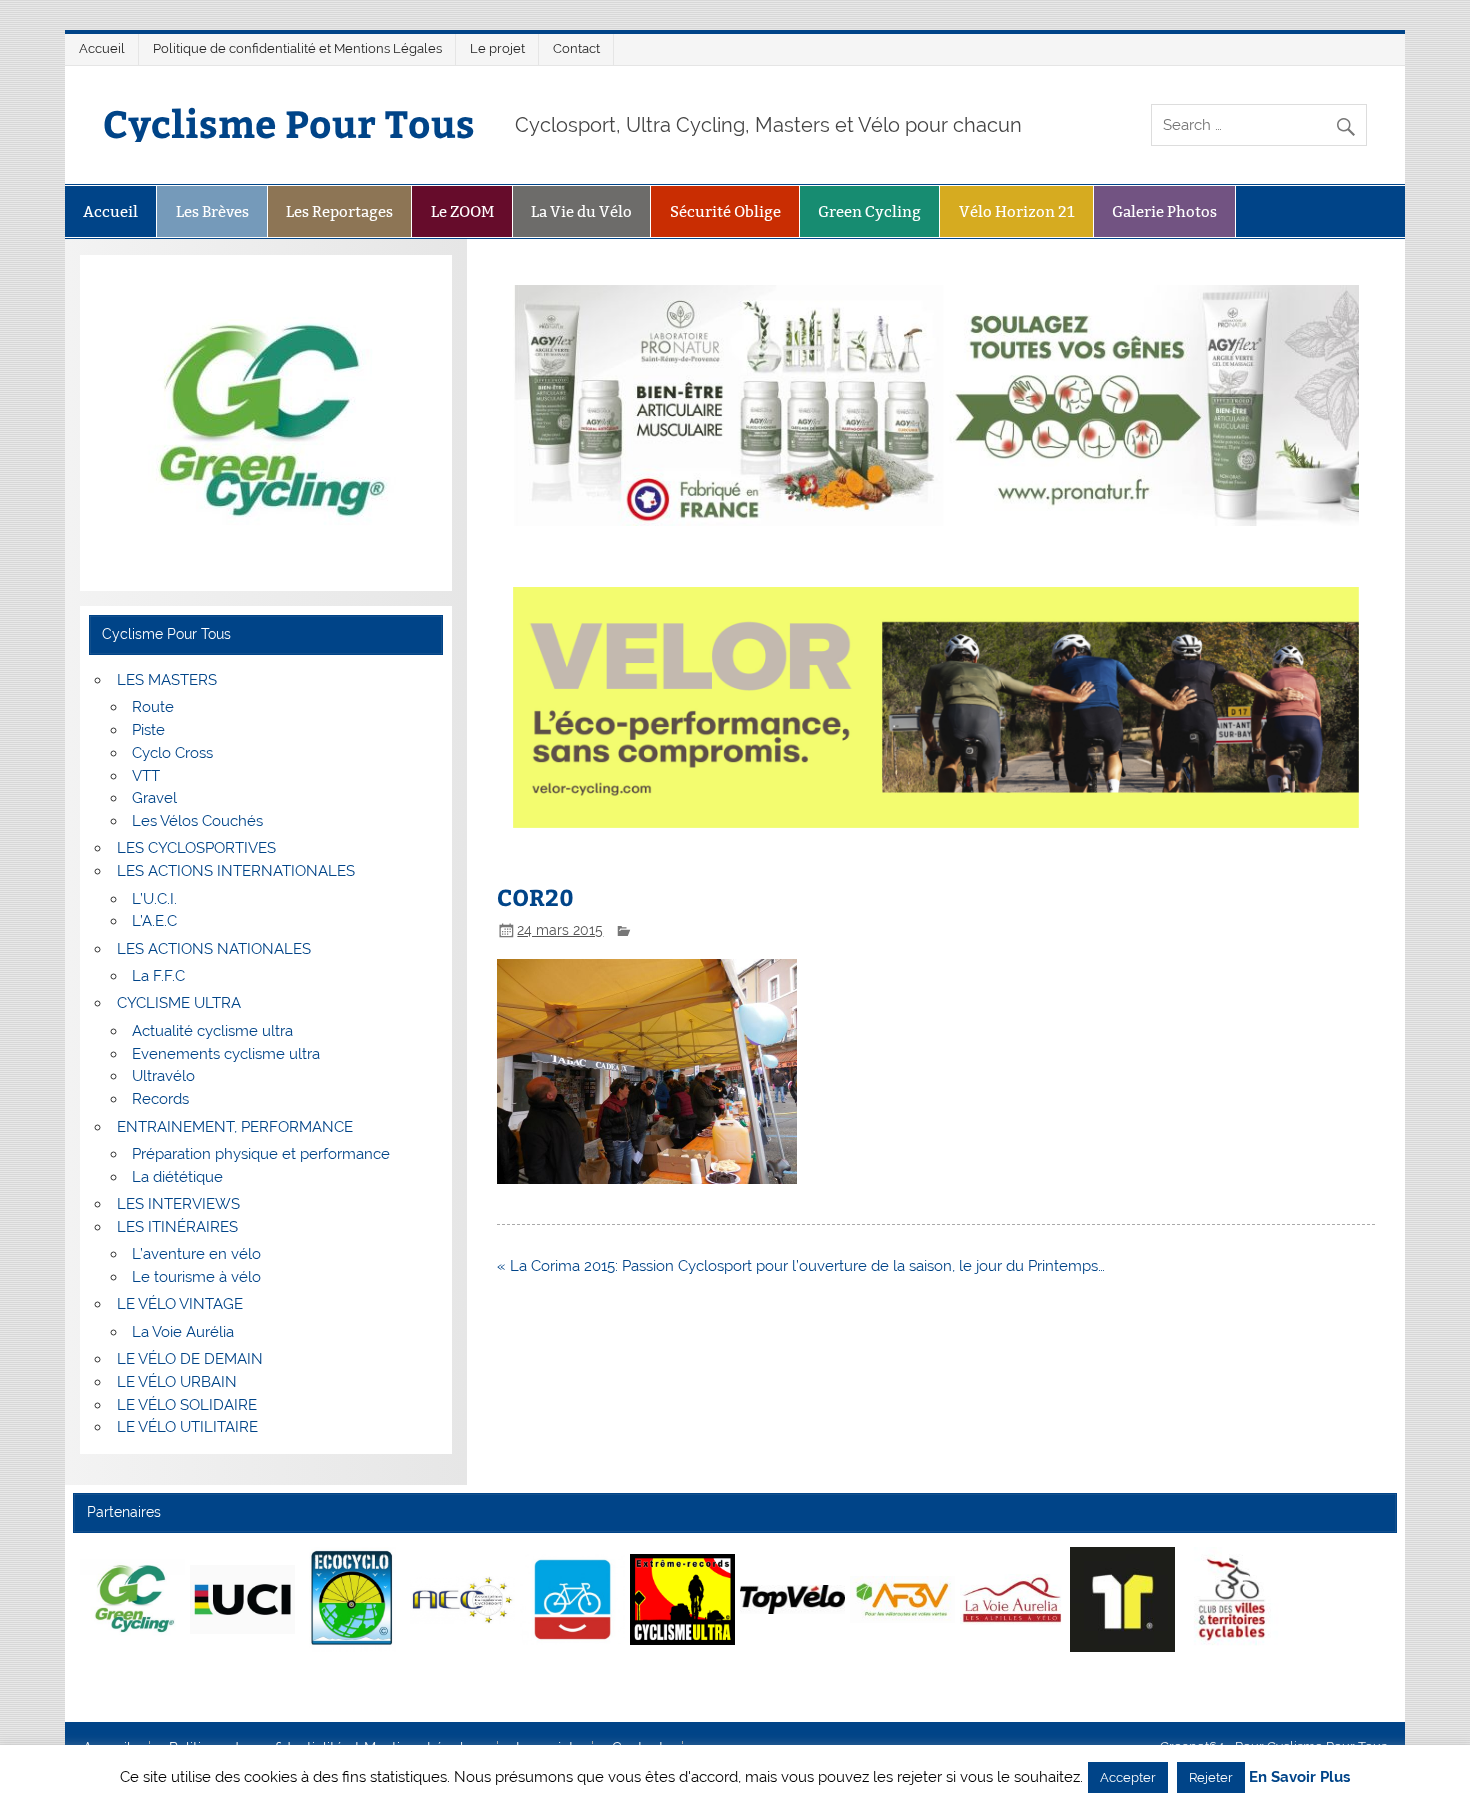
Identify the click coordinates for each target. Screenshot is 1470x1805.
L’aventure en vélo (196, 1254)
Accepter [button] (1128, 1777)
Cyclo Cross (172, 753)
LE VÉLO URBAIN (177, 1382)
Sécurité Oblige (725, 211)
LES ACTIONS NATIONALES (214, 949)
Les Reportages (339, 211)
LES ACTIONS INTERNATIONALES (236, 871)
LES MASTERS (167, 680)
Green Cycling (869, 211)
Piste (148, 730)
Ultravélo (163, 1076)
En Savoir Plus (1299, 1777)
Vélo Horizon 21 (1017, 211)
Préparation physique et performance (261, 1154)
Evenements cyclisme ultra (226, 1054)
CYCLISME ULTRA (179, 1003)
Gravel (154, 798)
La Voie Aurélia (183, 1332)
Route (153, 707)
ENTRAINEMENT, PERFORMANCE (235, 1127)
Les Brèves (212, 211)
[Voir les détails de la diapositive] (132, 1599)
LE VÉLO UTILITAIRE (187, 1427)
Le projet (497, 48)
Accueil (102, 48)
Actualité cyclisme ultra (212, 1031)
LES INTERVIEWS (178, 1204)
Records (160, 1099)
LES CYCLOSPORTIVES (196, 848)
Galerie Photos (1164, 211)
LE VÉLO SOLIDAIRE (187, 1405)
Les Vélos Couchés (197, 821)
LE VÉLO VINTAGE (180, 1304)
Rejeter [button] (1211, 1777)
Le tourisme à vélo (196, 1277)
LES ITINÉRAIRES (177, 1227)
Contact (576, 48)
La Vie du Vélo (581, 211)
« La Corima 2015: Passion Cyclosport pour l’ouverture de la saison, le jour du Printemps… (801, 1266)
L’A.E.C (154, 921)
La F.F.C (158, 976)
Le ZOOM (462, 211)
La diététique (177, 1177)
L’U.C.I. (154, 899)
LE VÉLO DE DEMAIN (190, 1359)
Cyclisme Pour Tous (289, 122)
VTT (146, 776)
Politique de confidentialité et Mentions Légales (297, 48)
